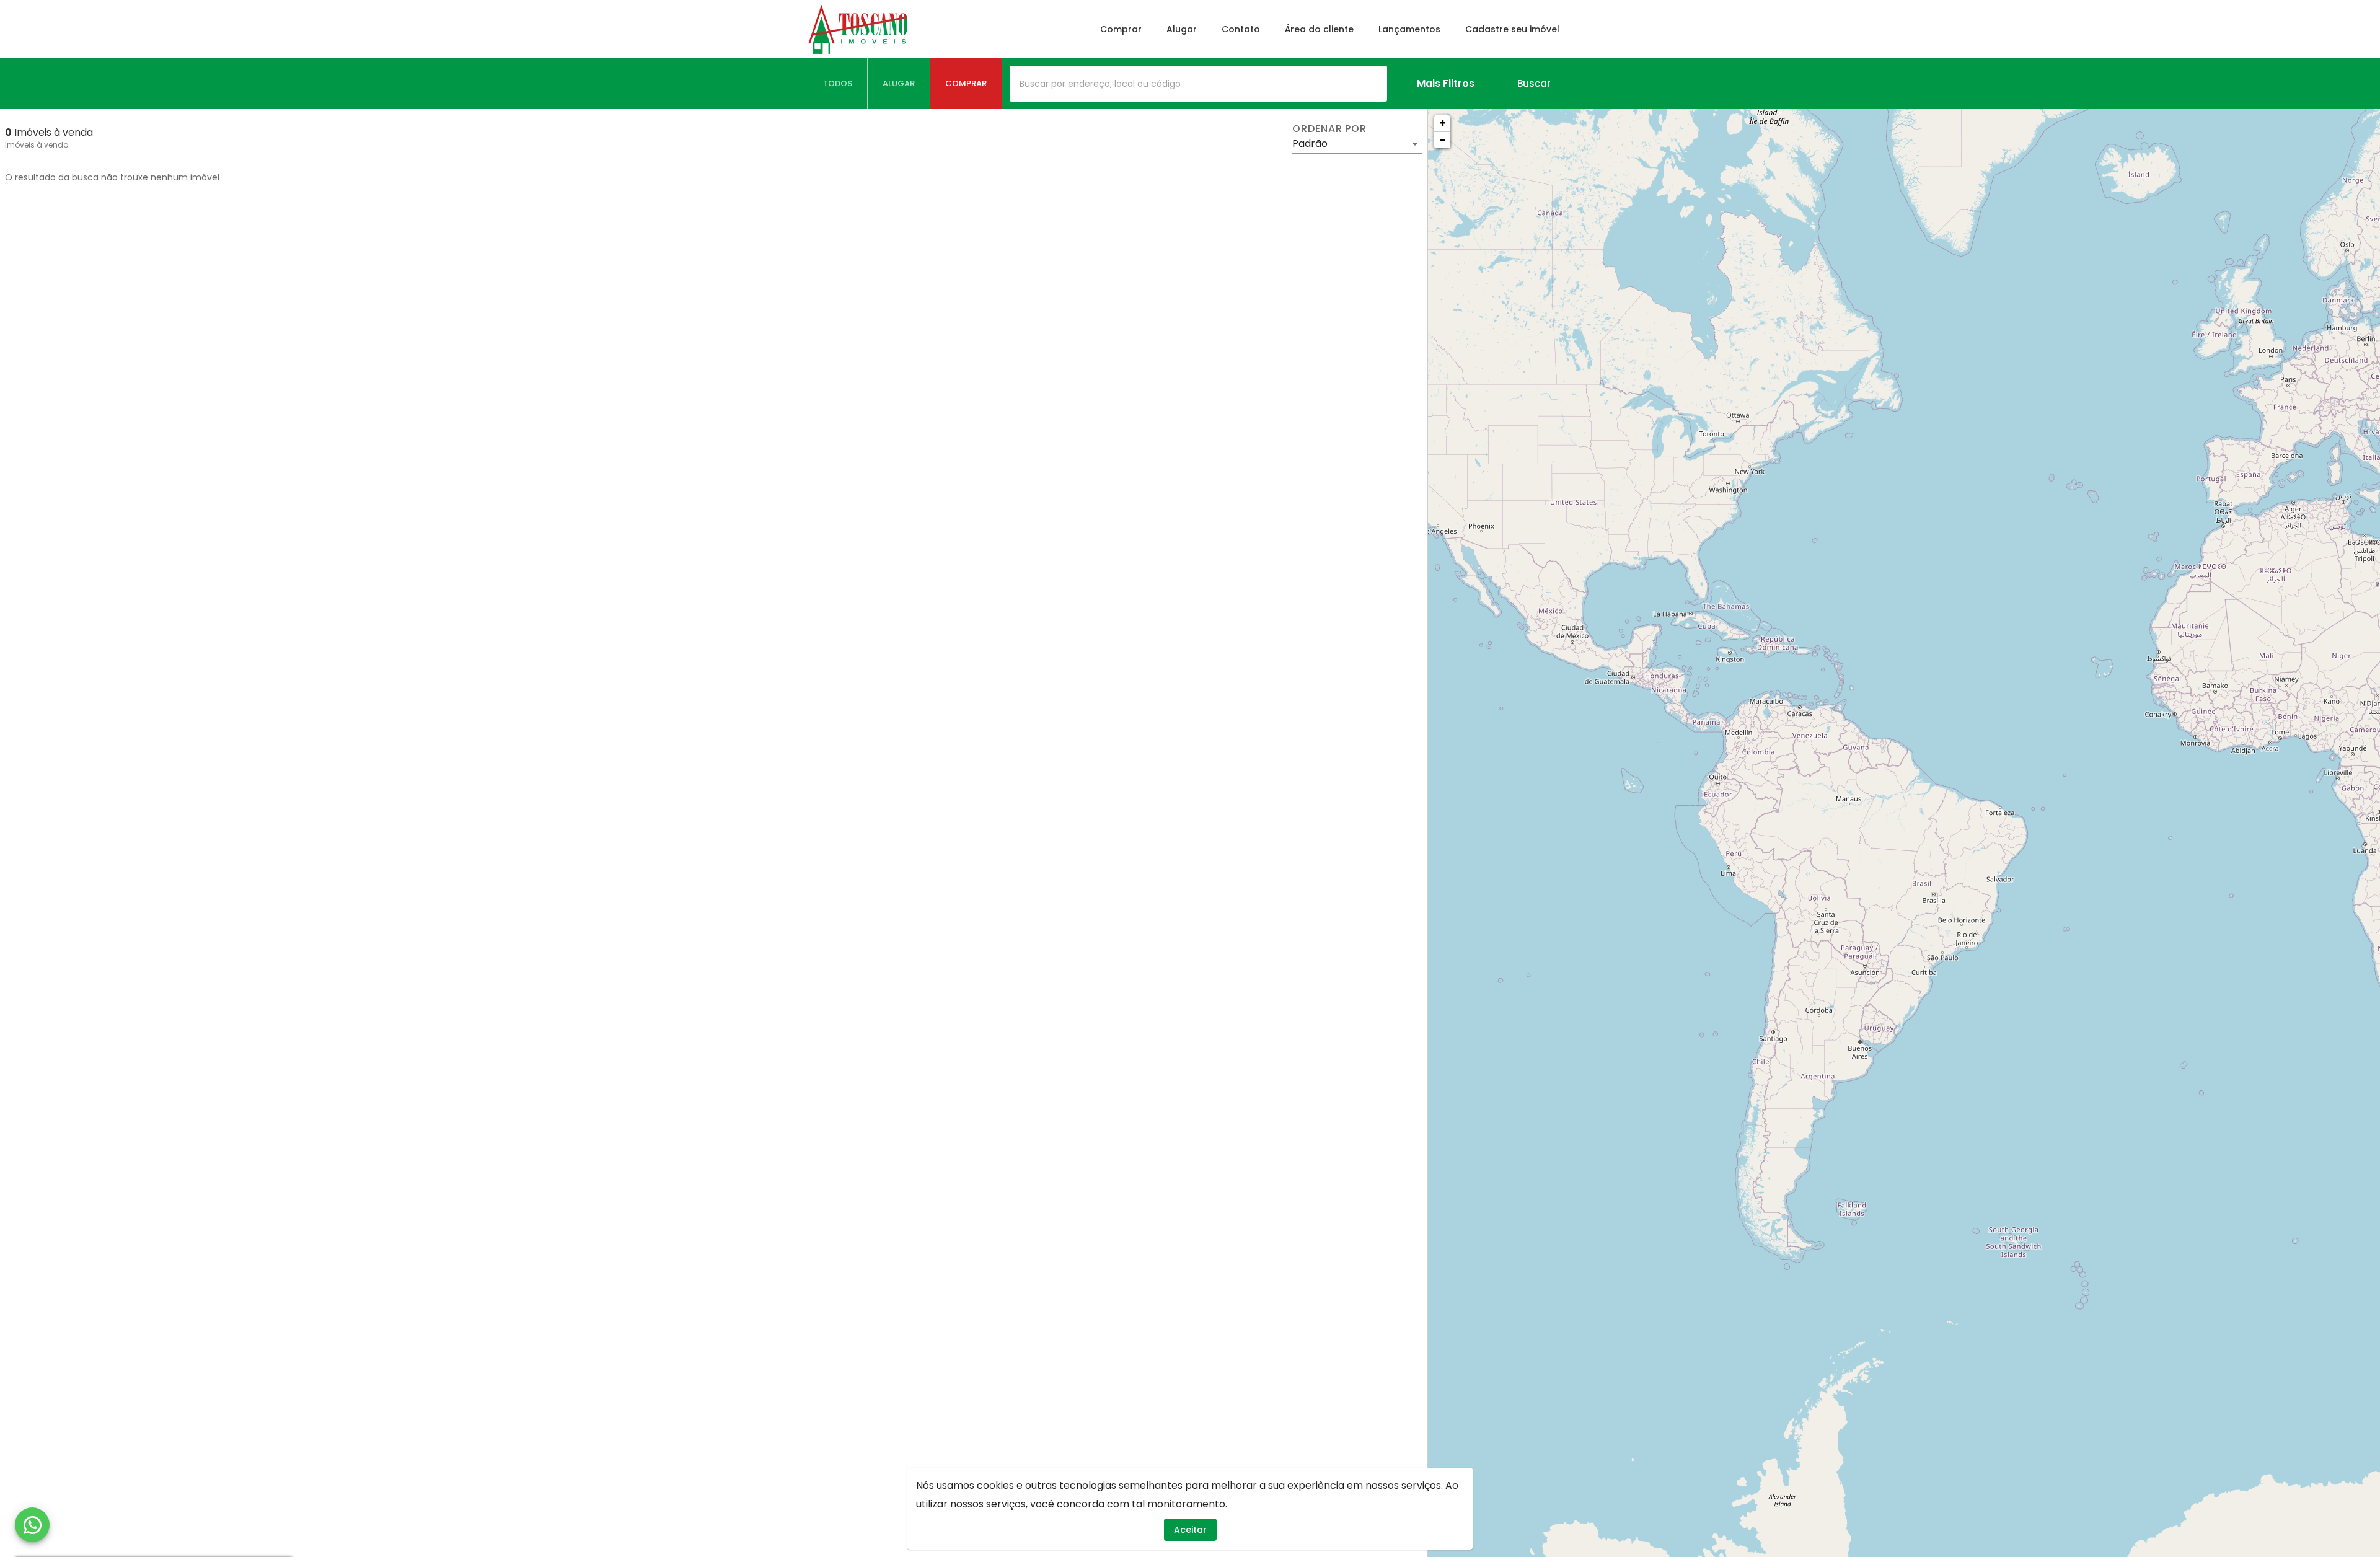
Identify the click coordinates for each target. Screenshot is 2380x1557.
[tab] (838, 84)
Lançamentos (1409, 29)
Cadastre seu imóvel (1512, 29)
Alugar (1182, 29)
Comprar (1121, 29)
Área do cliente (1319, 29)
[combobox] (1198, 84)
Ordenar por (1329, 129)
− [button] (1443, 140)
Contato (1241, 29)
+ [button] (1443, 123)
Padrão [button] (1310, 143)
